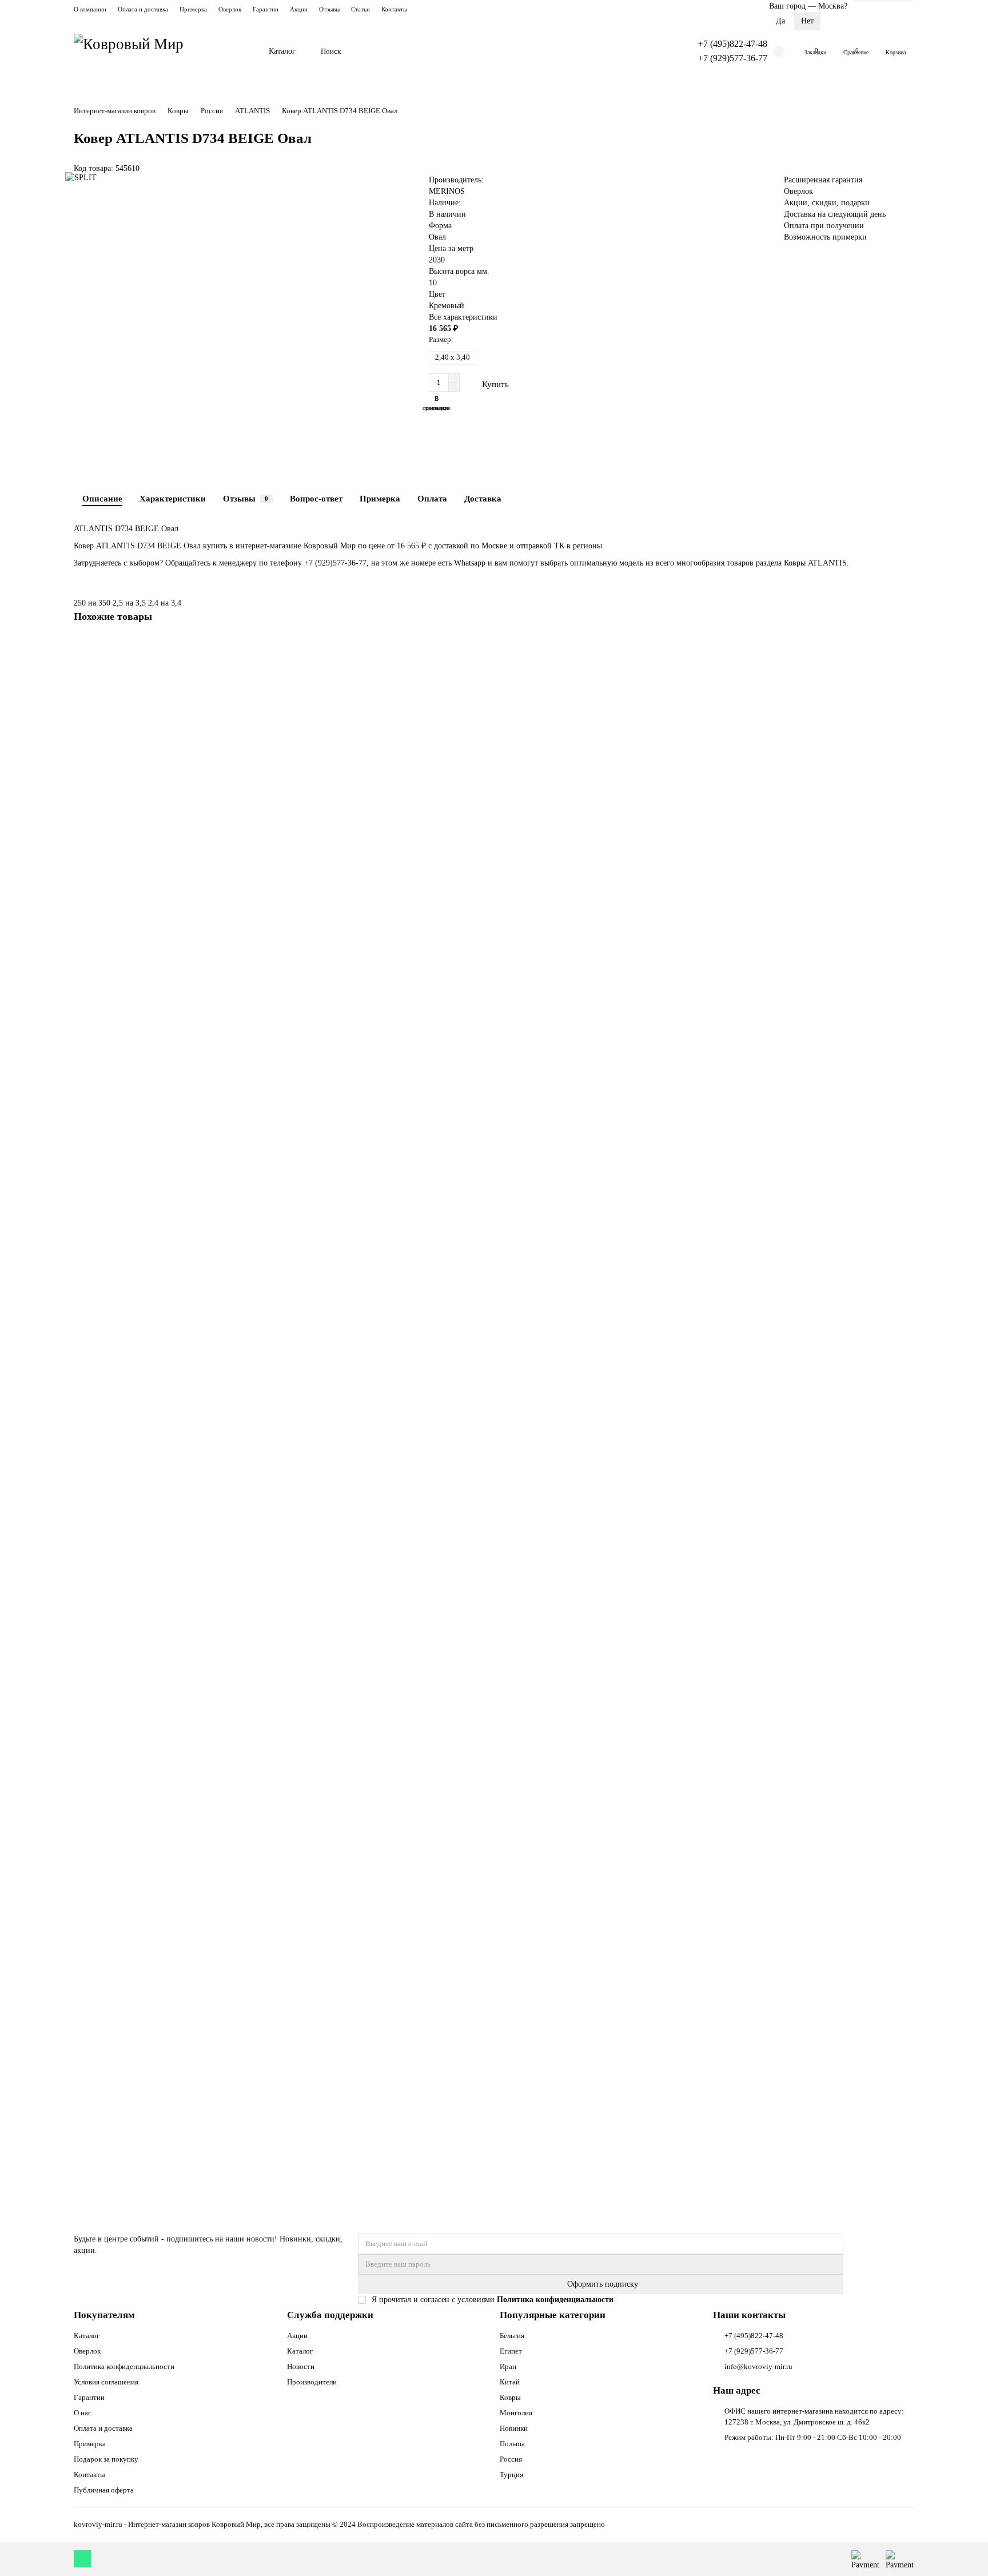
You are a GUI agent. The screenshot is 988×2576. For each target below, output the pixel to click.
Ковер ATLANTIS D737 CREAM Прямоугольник (161, 831)
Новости (301, 2366)
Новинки (514, 2428)
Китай (510, 2382)
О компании (90, 9)
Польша (512, 2444)
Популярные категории (553, 2315)
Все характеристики (463, 317)
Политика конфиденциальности (124, 2366)
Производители (312, 2382)
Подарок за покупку (106, 2459)
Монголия (516, 2413)
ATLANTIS (252, 111)
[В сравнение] (906, 668)
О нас (83, 2413)
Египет (511, 2351)
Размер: (441, 339)
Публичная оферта (104, 2490)
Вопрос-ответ (316, 498)
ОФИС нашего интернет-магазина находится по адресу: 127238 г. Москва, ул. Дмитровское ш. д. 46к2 (814, 2416)
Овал (437, 237)
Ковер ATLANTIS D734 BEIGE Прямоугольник (159, 1144)
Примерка (193, 9)
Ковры (178, 111)
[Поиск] (660, 51)
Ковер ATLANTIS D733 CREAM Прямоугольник (161, 1458)
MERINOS (447, 191)
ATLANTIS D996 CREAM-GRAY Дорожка (150, 2086)
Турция (511, 2475)
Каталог (282, 51)
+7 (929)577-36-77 (733, 58)
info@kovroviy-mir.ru (758, 2366)
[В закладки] (906, 647)
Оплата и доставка (143, 9)
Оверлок (230, 9)
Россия (212, 111)
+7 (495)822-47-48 (733, 44)
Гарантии (266, 9)
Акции (299, 9)
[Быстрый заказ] (543, 384)
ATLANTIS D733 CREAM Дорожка (138, 1772)
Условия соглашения (106, 2382)
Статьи (360, 9)
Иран (508, 2366)
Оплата (432, 498)
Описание (102, 498)
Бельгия (512, 2336)
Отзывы (329, 9)
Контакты (394, 9)
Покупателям (104, 2315)
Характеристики (173, 498)
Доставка (483, 498)
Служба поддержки (330, 2315)
